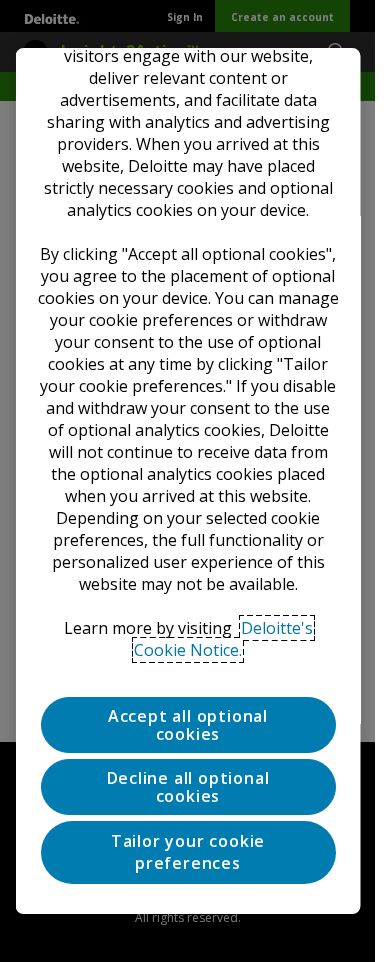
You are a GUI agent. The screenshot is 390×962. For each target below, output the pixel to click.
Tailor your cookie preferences (187, 852)
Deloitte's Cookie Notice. (223, 639)
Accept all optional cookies (187, 725)
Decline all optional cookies (187, 787)
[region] (187, 481)
